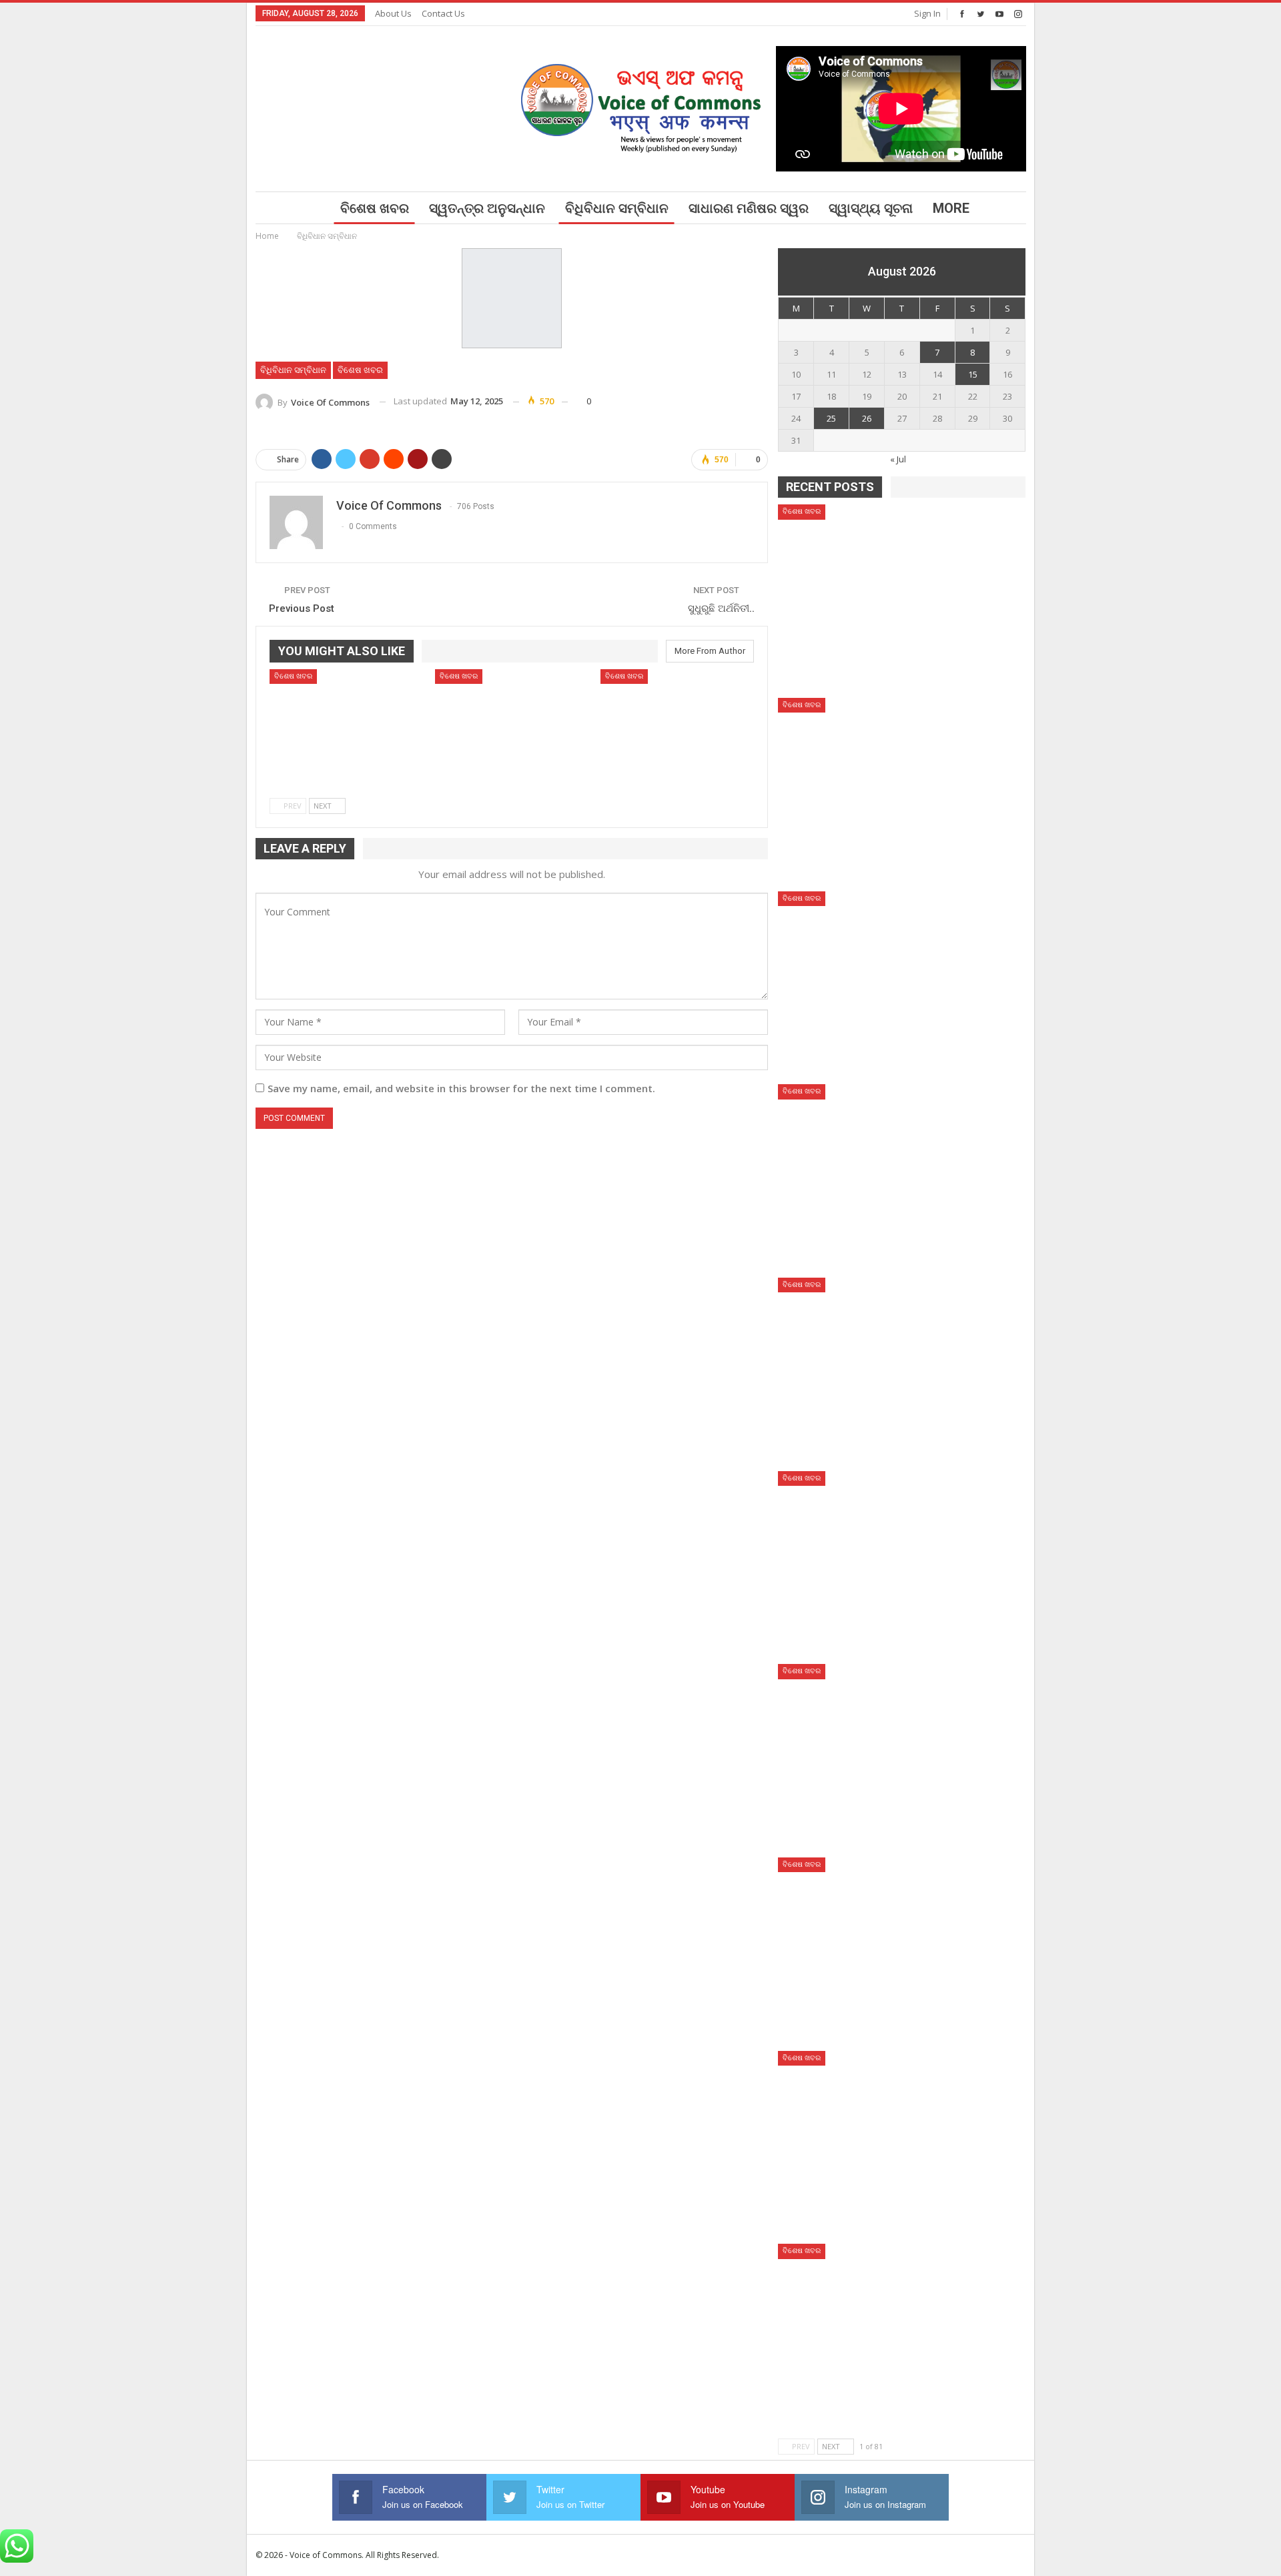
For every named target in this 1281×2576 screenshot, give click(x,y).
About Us (393, 13)
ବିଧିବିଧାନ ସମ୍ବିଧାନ (617, 208)
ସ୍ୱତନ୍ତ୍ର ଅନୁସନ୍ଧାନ (487, 208)
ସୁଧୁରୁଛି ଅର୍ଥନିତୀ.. (721, 608)
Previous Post (302, 608)
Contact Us (443, 13)
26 (867, 418)
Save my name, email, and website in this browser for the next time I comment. (461, 1088)
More (951, 208)
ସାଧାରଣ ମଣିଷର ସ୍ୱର (749, 208)
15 (973, 374)
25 (831, 418)
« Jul (898, 459)
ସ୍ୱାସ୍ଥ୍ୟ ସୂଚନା (871, 208)
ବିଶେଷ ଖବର (375, 208)
